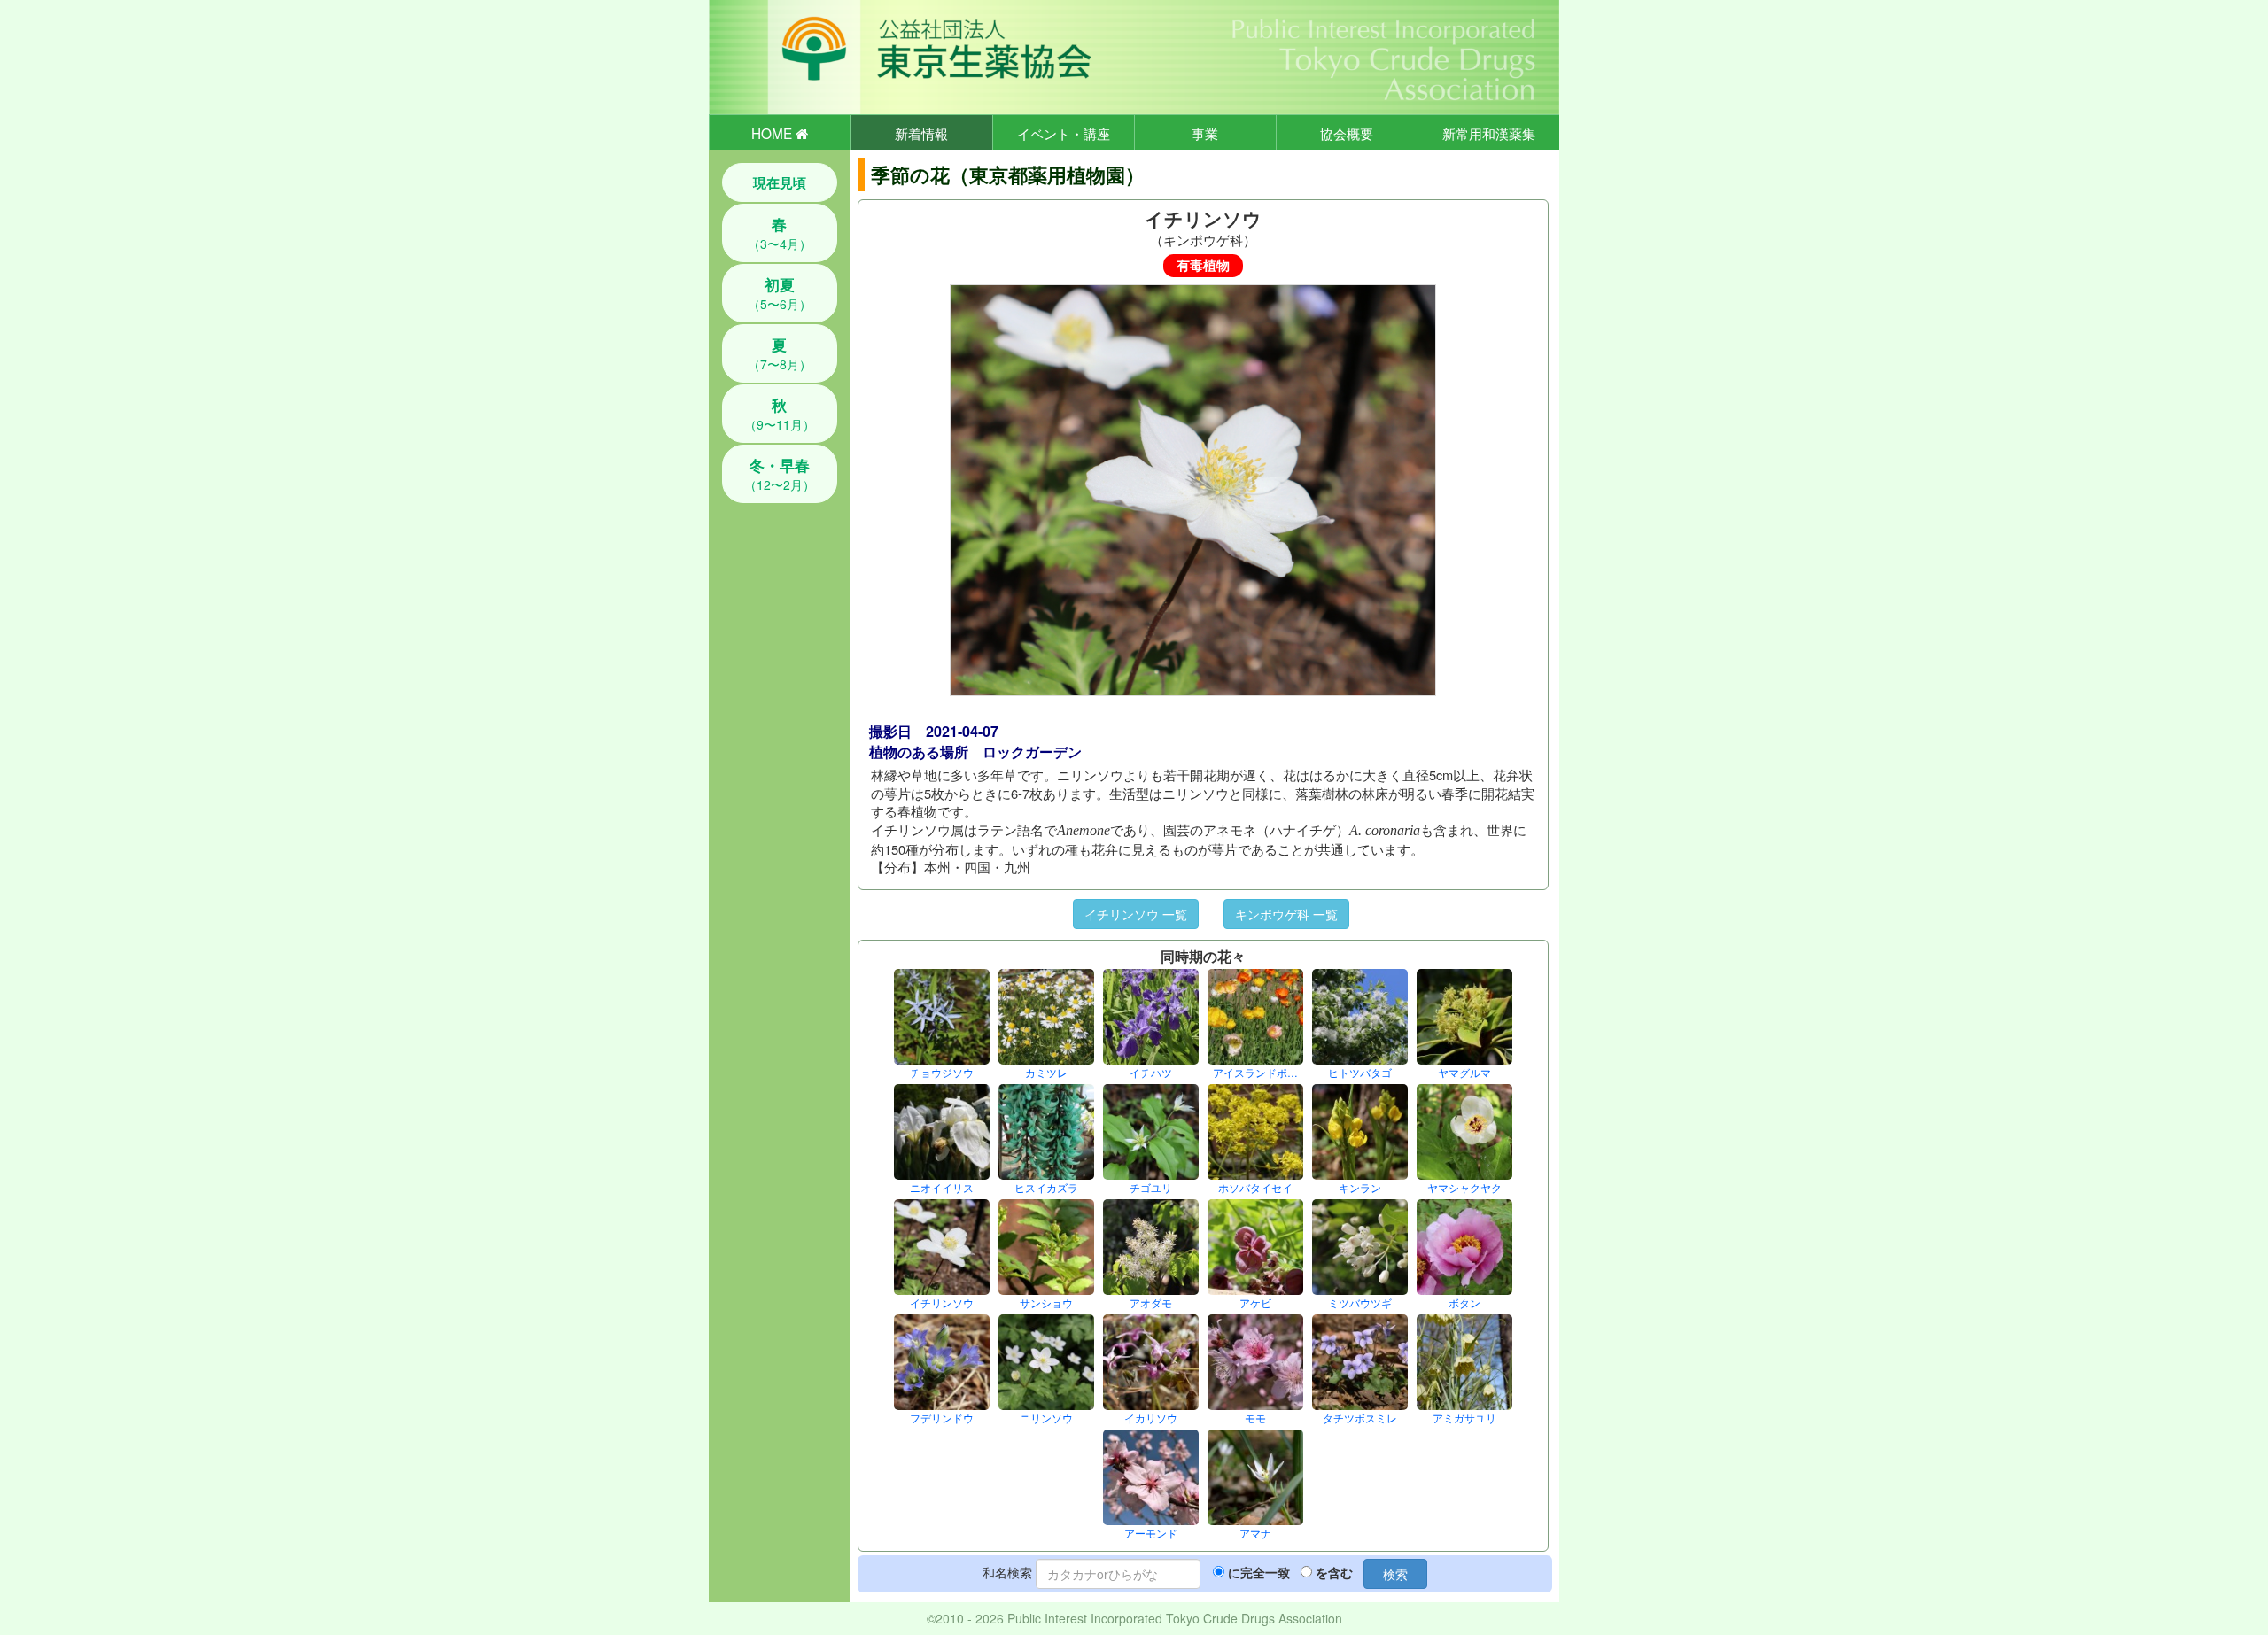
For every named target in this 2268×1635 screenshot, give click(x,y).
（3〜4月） (780, 233)
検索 (1395, 1574)
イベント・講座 (1064, 133)
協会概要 (1347, 133)
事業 (1205, 133)
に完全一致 (1259, 1572)
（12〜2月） (780, 474)
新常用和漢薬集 (1489, 133)
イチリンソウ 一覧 (1136, 914)
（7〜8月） (780, 353)
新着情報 (921, 133)
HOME (773, 133)
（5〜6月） (780, 293)
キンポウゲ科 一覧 (1286, 914)
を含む (1334, 1572)
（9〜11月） (780, 414)
